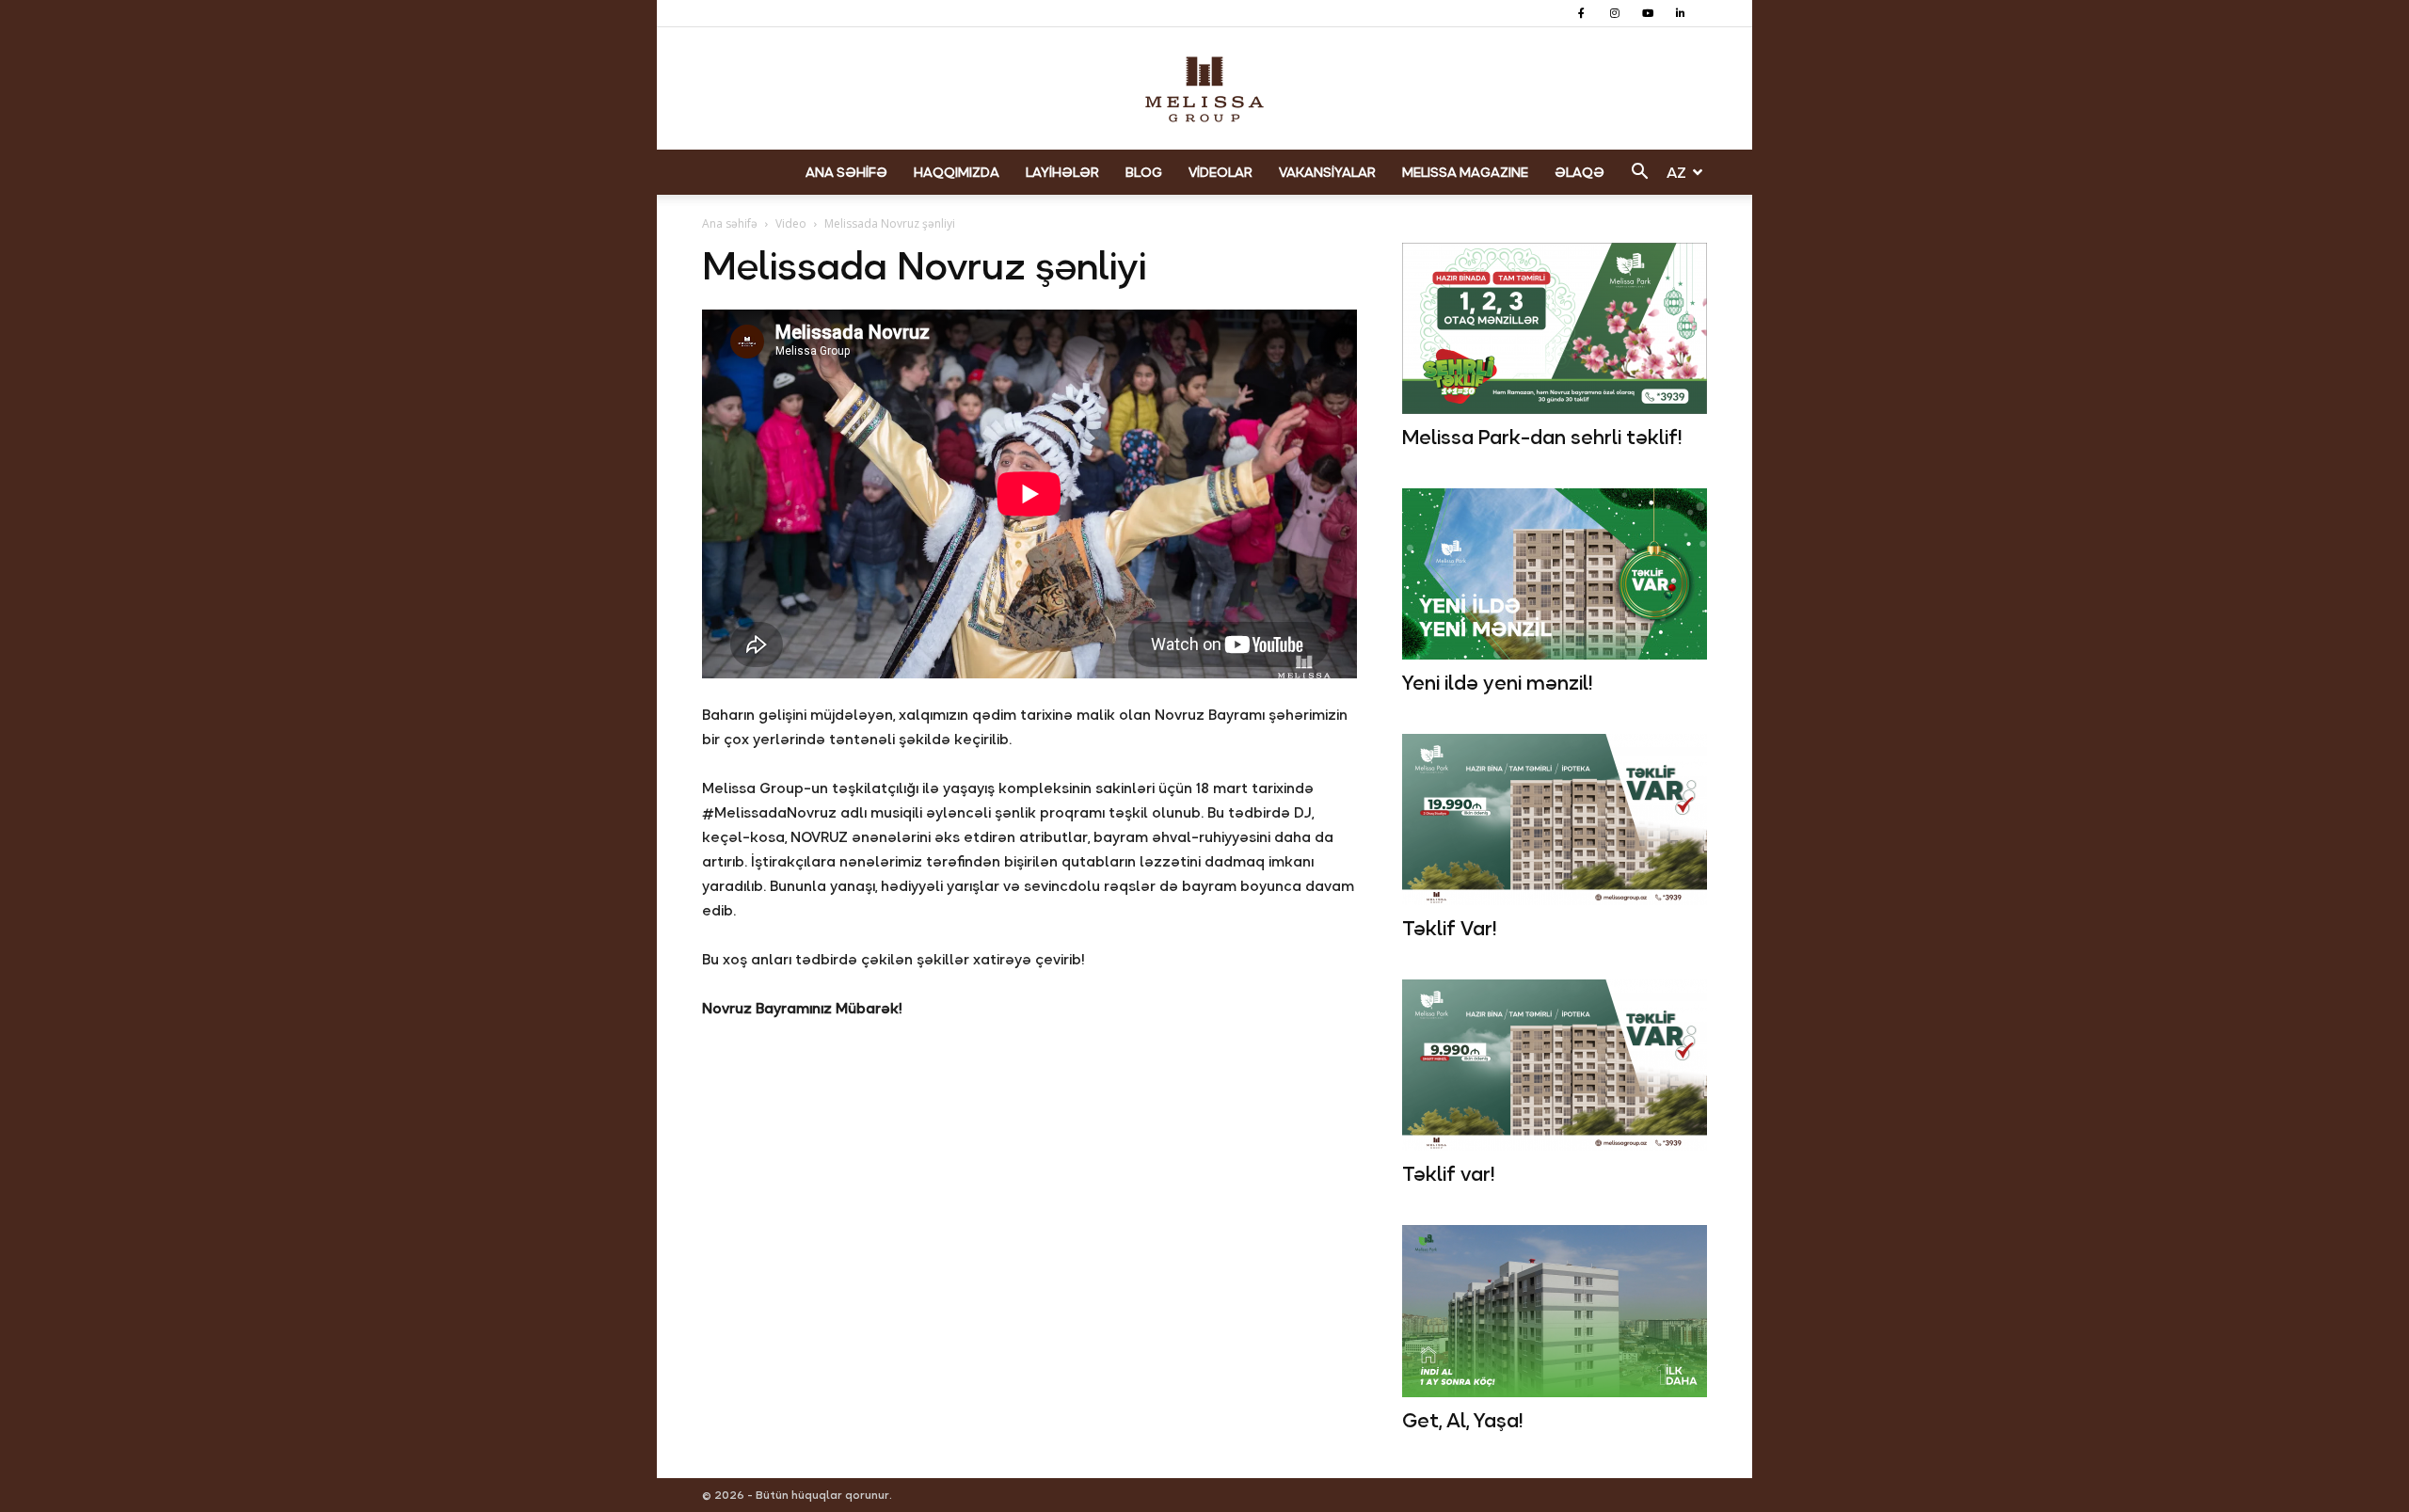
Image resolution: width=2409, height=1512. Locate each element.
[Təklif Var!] (1555, 820)
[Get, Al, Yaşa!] (1555, 1311)
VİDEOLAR (1220, 172)
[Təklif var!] (1555, 1065)
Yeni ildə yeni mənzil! (1497, 683)
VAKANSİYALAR (1327, 172)
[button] (1639, 174)
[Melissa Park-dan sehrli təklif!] (1555, 328)
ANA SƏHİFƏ (846, 172)
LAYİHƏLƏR (1062, 172)
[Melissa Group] (1204, 89)
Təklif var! (1448, 1174)
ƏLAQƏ (1579, 172)
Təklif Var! (1449, 929)
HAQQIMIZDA (957, 172)
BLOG (1144, 172)
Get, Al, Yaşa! (1462, 1421)
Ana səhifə (730, 223)
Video (791, 223)
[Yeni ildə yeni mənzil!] (1555, 574)
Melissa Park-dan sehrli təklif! (1542, 438)
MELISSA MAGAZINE (1465, 172)
